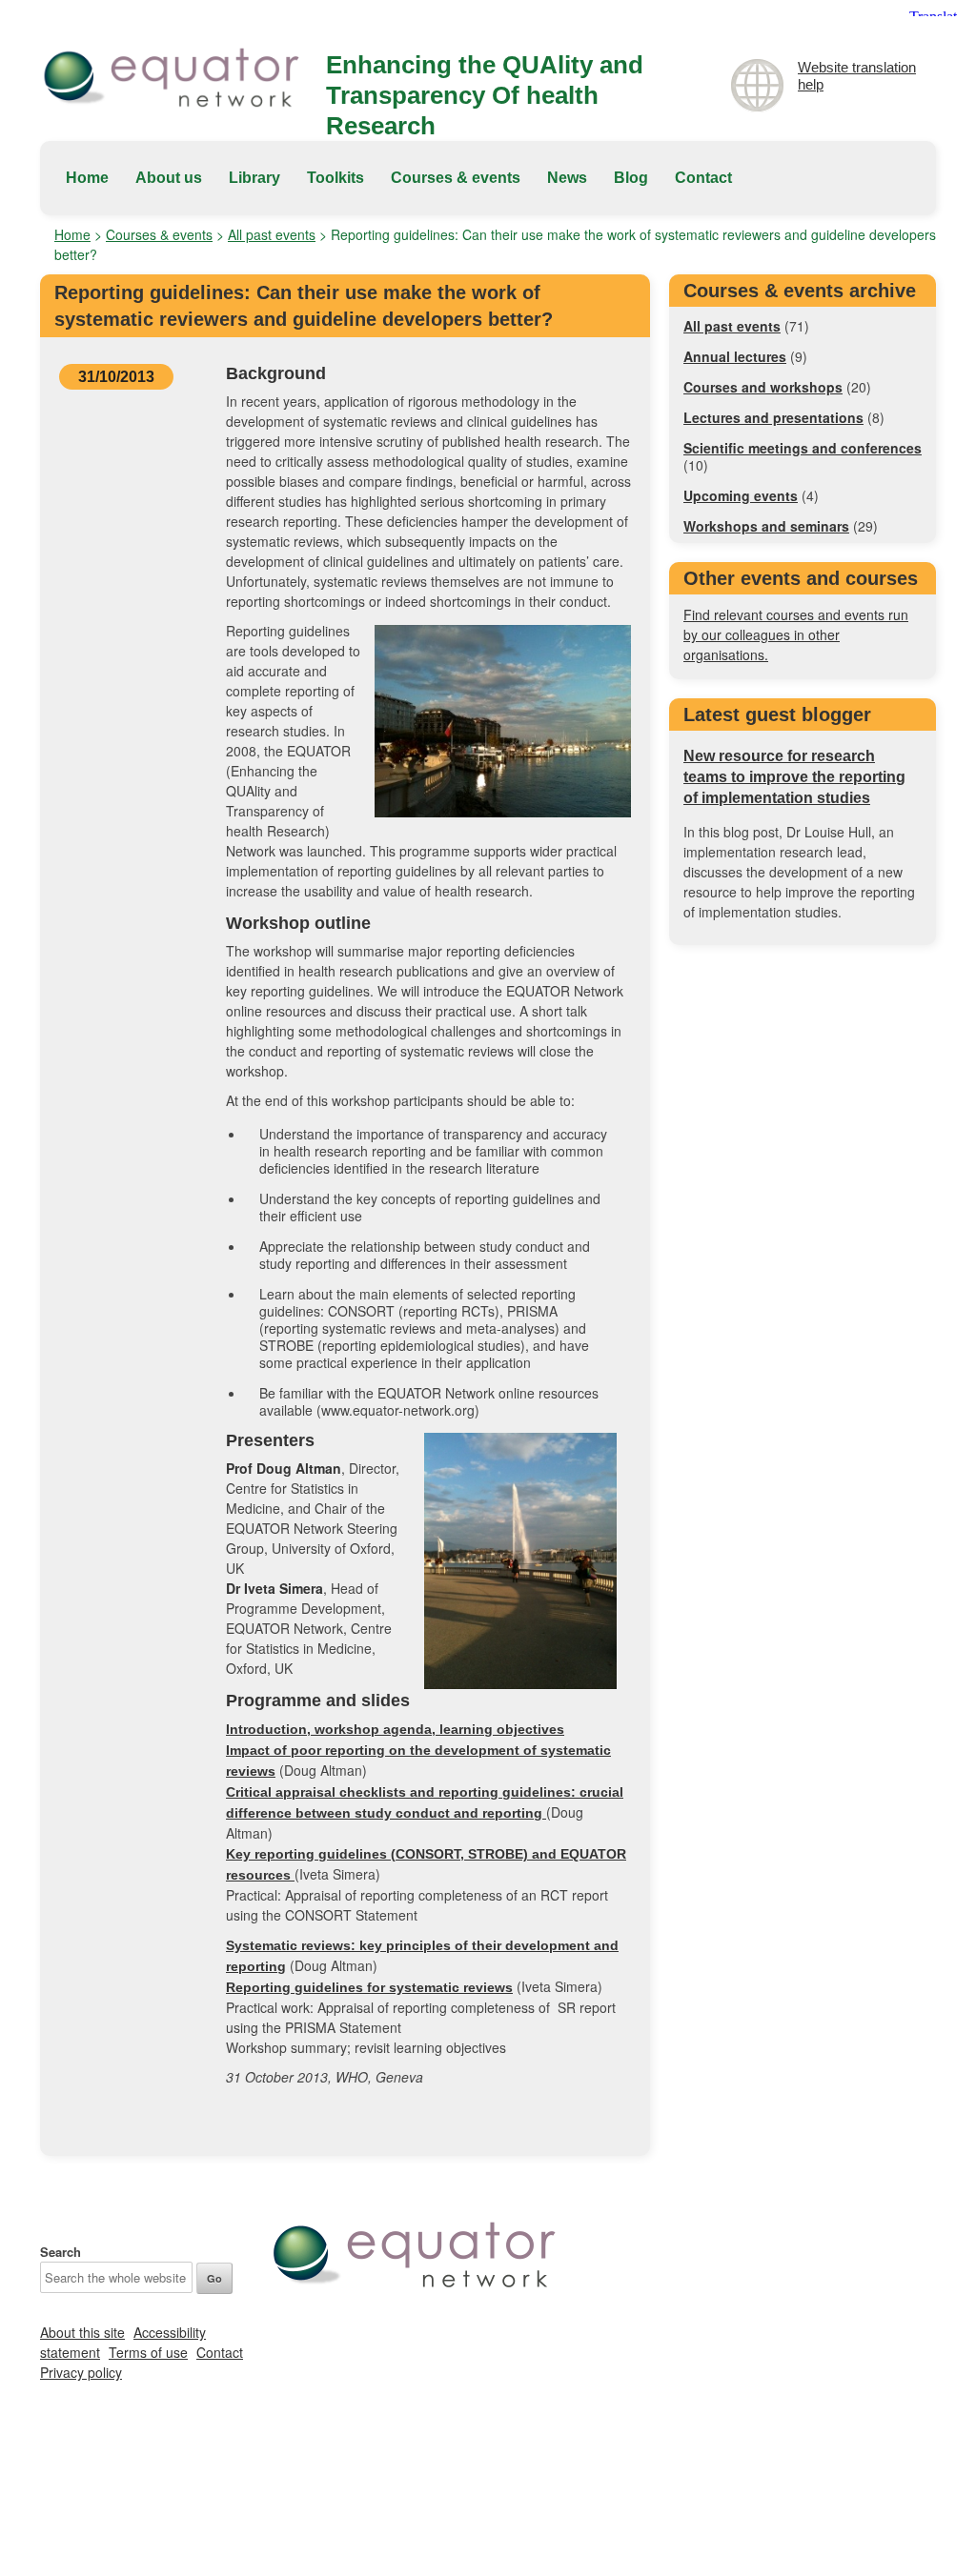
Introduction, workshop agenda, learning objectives (395, 1729)
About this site (82, 2332)
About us (169, 178)
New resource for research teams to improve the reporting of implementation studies (794, 777)
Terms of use (148, 2352)
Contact (703, 178)
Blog (631, 178)
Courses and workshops (763, 387)
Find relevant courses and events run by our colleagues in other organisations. (796, 634)
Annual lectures (735, 356)
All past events (272, 234)
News (567, 178)
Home (87, 178)
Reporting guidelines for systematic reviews (369, 1987)
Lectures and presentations (773, 417)
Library (254, 178)
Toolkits (335, 178)
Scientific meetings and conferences (803, 448)
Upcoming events (741, 495)
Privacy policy (81, 2372)
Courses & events (456, 178)
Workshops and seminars (766, 526)
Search (61, 2252)
